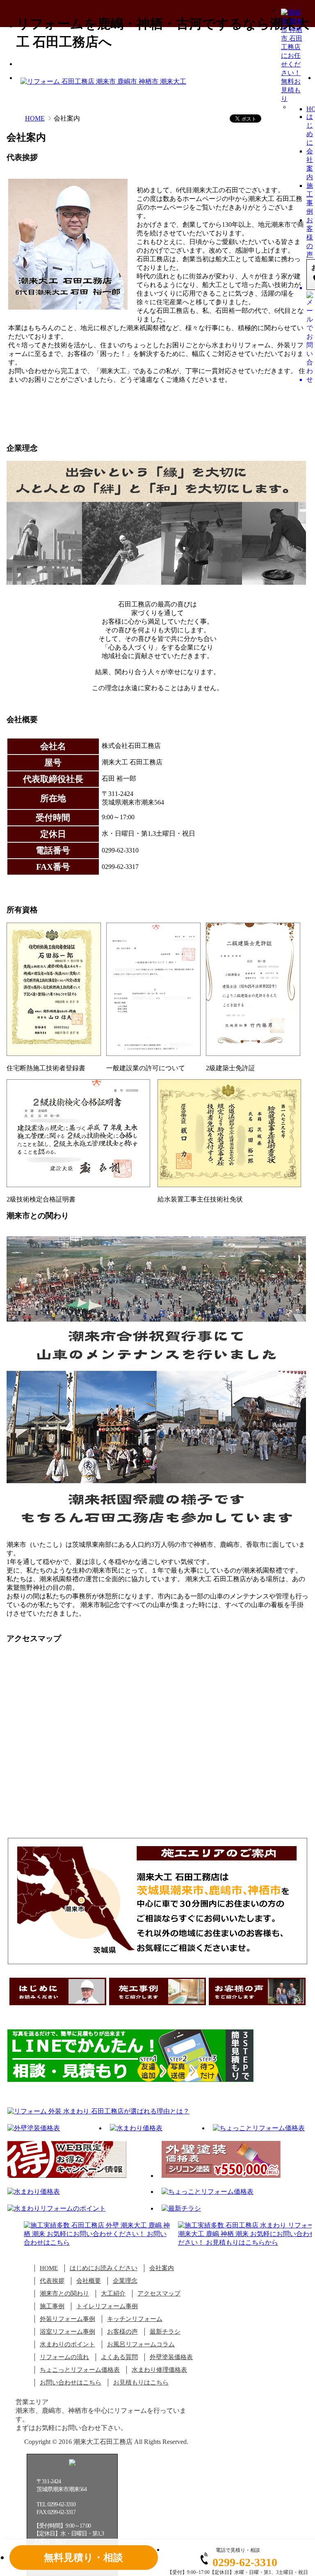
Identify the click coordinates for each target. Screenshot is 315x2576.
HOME (35, 118)
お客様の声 (310, 237)
